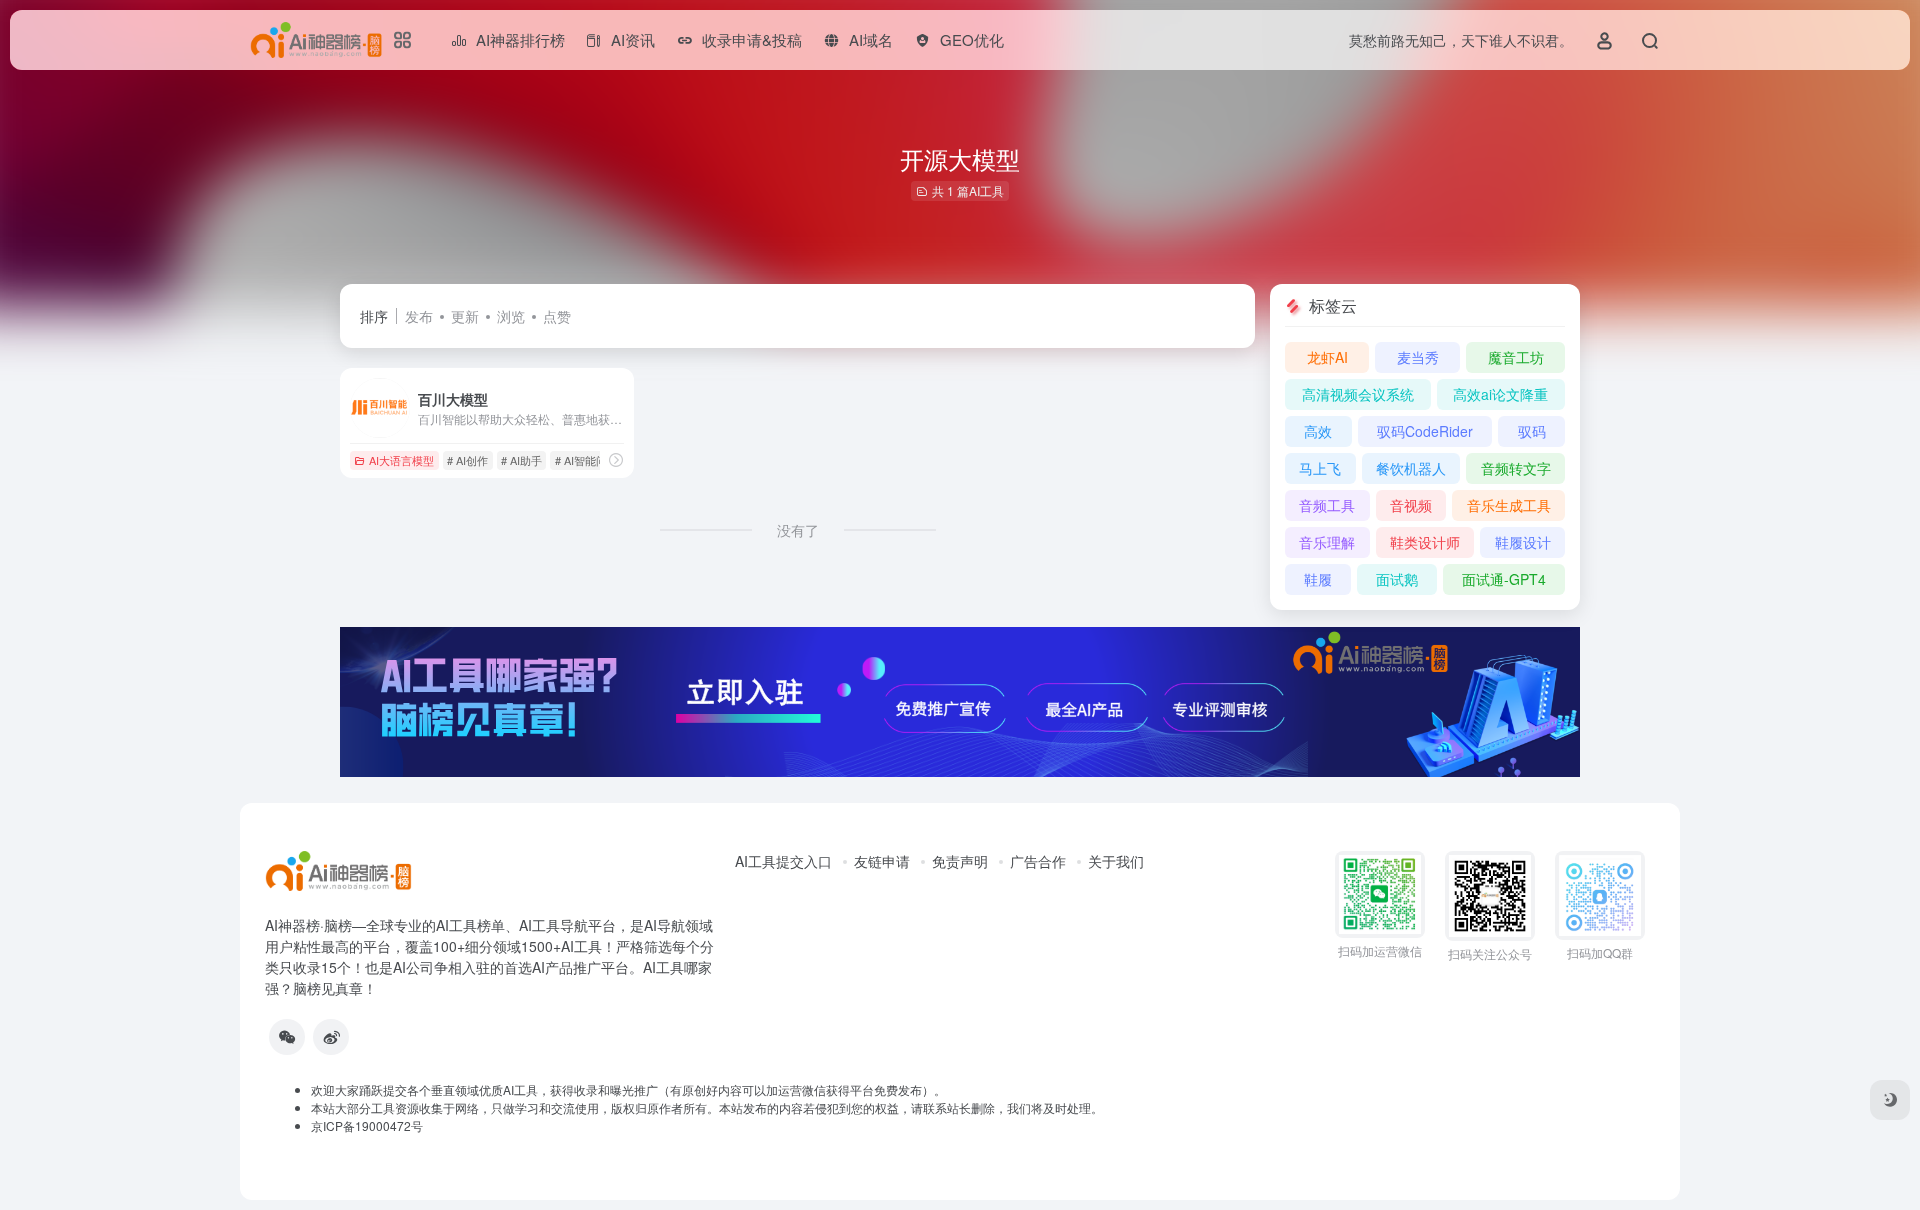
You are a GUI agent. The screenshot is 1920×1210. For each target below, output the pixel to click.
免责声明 (960, 861)
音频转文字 (1516, 468)
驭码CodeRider (1425, 431)
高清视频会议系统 (1358, 394)
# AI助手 (521, 460)
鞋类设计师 (1425, 542)
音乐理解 (1327, 542)
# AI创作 (467, 460)
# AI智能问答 (586, 460)
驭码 (1532, 431)
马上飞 (1320, 468)
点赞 (557, 316)
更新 (465, 316)
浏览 (511, 316)
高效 (1318, 431)
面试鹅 (1397, 579)
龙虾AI (1327, 357)
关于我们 (1116, 861)
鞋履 (1318, 579)
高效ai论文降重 (1500, 394)
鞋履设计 (1523, 542)
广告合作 (1038, 861)
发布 (419, 316)
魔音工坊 (1516, 357)
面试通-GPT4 (1504, 579)
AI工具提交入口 (783, 861)
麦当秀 (1418, 357)
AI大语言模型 (401, 460)
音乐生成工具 (1509, 505)
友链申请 (882, 861)
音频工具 (1327, 505)
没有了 (798, 530)
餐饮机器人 (1411, 468)
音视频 (1411, 505)
